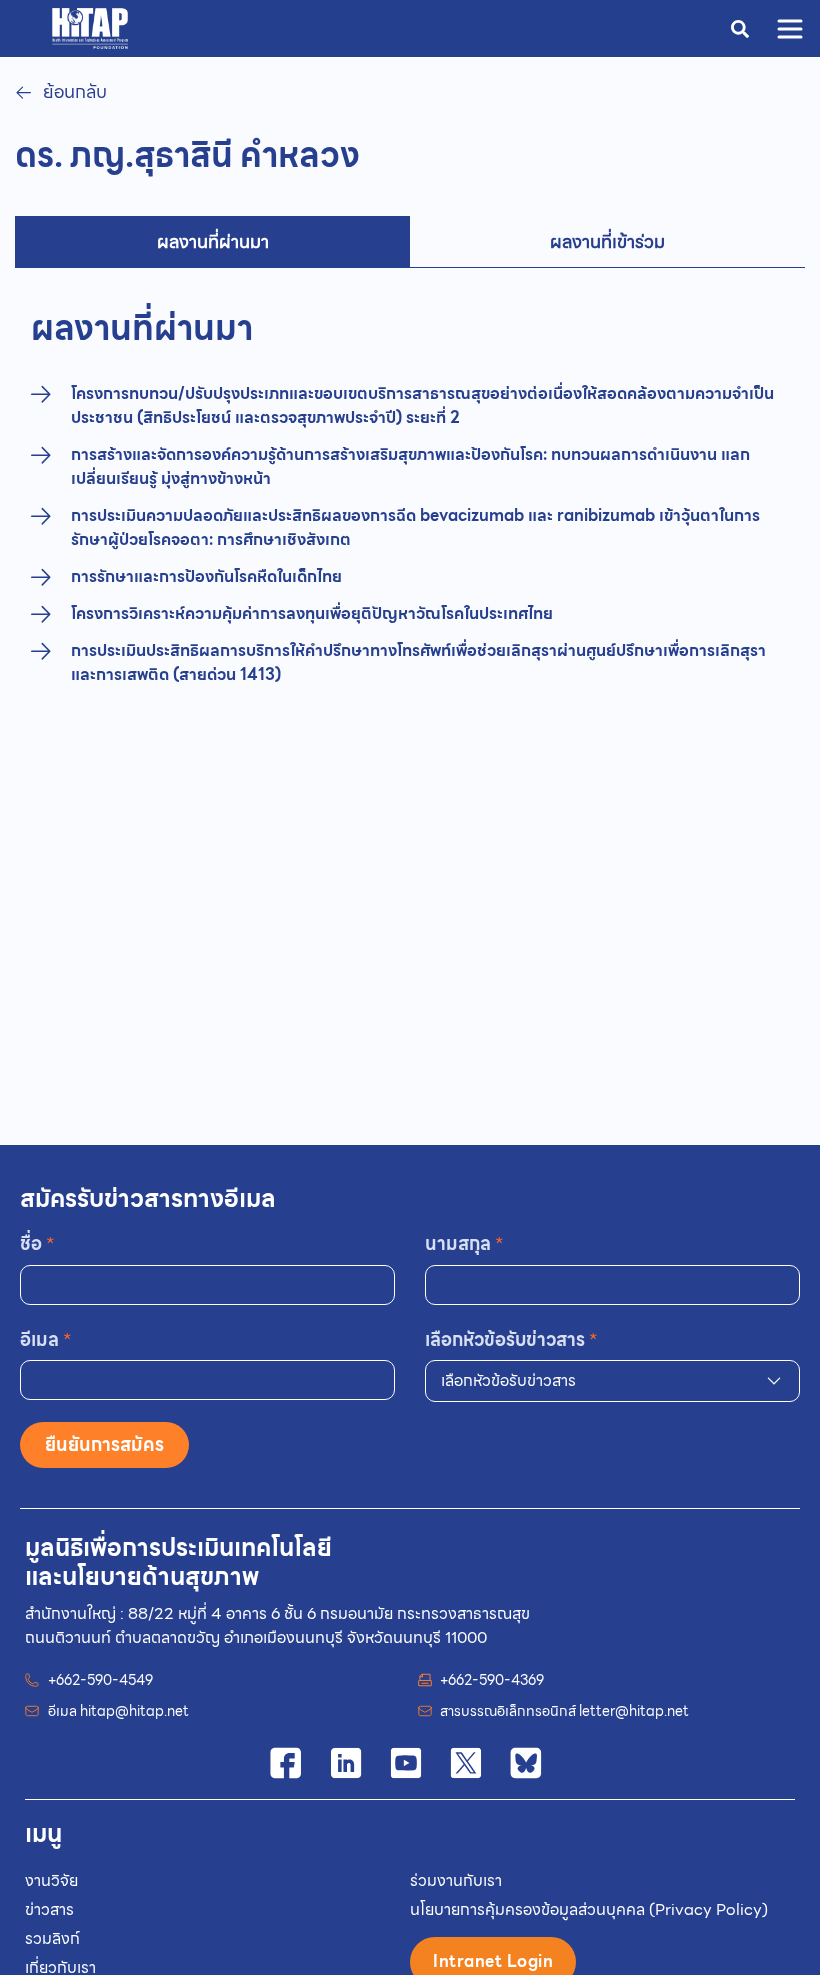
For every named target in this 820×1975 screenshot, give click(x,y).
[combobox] (612, 1381)
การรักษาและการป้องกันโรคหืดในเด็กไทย (206, 577)
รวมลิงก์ (52, 1938)
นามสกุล (464, 1243)
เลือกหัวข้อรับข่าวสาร (511, 1339)
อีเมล (46, 1339)
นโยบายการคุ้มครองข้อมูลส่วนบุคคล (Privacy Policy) (589, 1909)
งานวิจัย (51, 1880)
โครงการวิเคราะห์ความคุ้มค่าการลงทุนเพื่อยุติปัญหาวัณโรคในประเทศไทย (312, 614)
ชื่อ (37, 1243)
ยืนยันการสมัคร (104, 1444)
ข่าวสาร (49, 1909)
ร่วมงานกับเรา (456, 1880)
